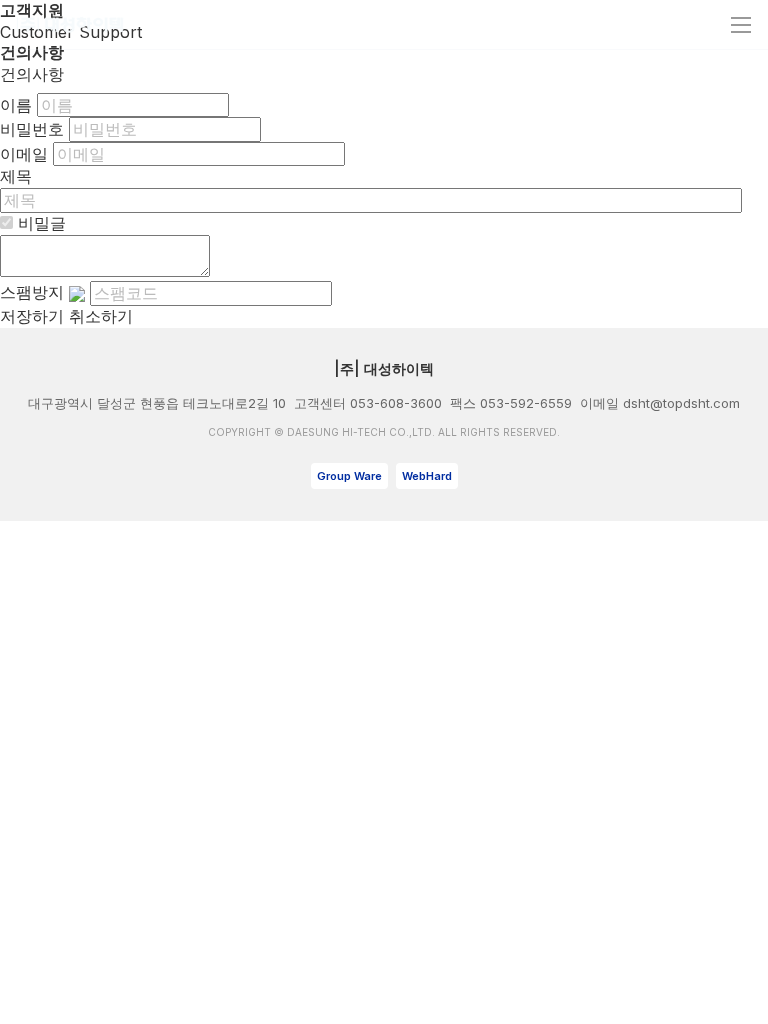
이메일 (24, 154)
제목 (16, 176)
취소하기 (101, 316)
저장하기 (32, 316)
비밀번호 (32, 129)
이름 (16, 105)
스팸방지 (32, 292)
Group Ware (349, 476)
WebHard (427, 476)
